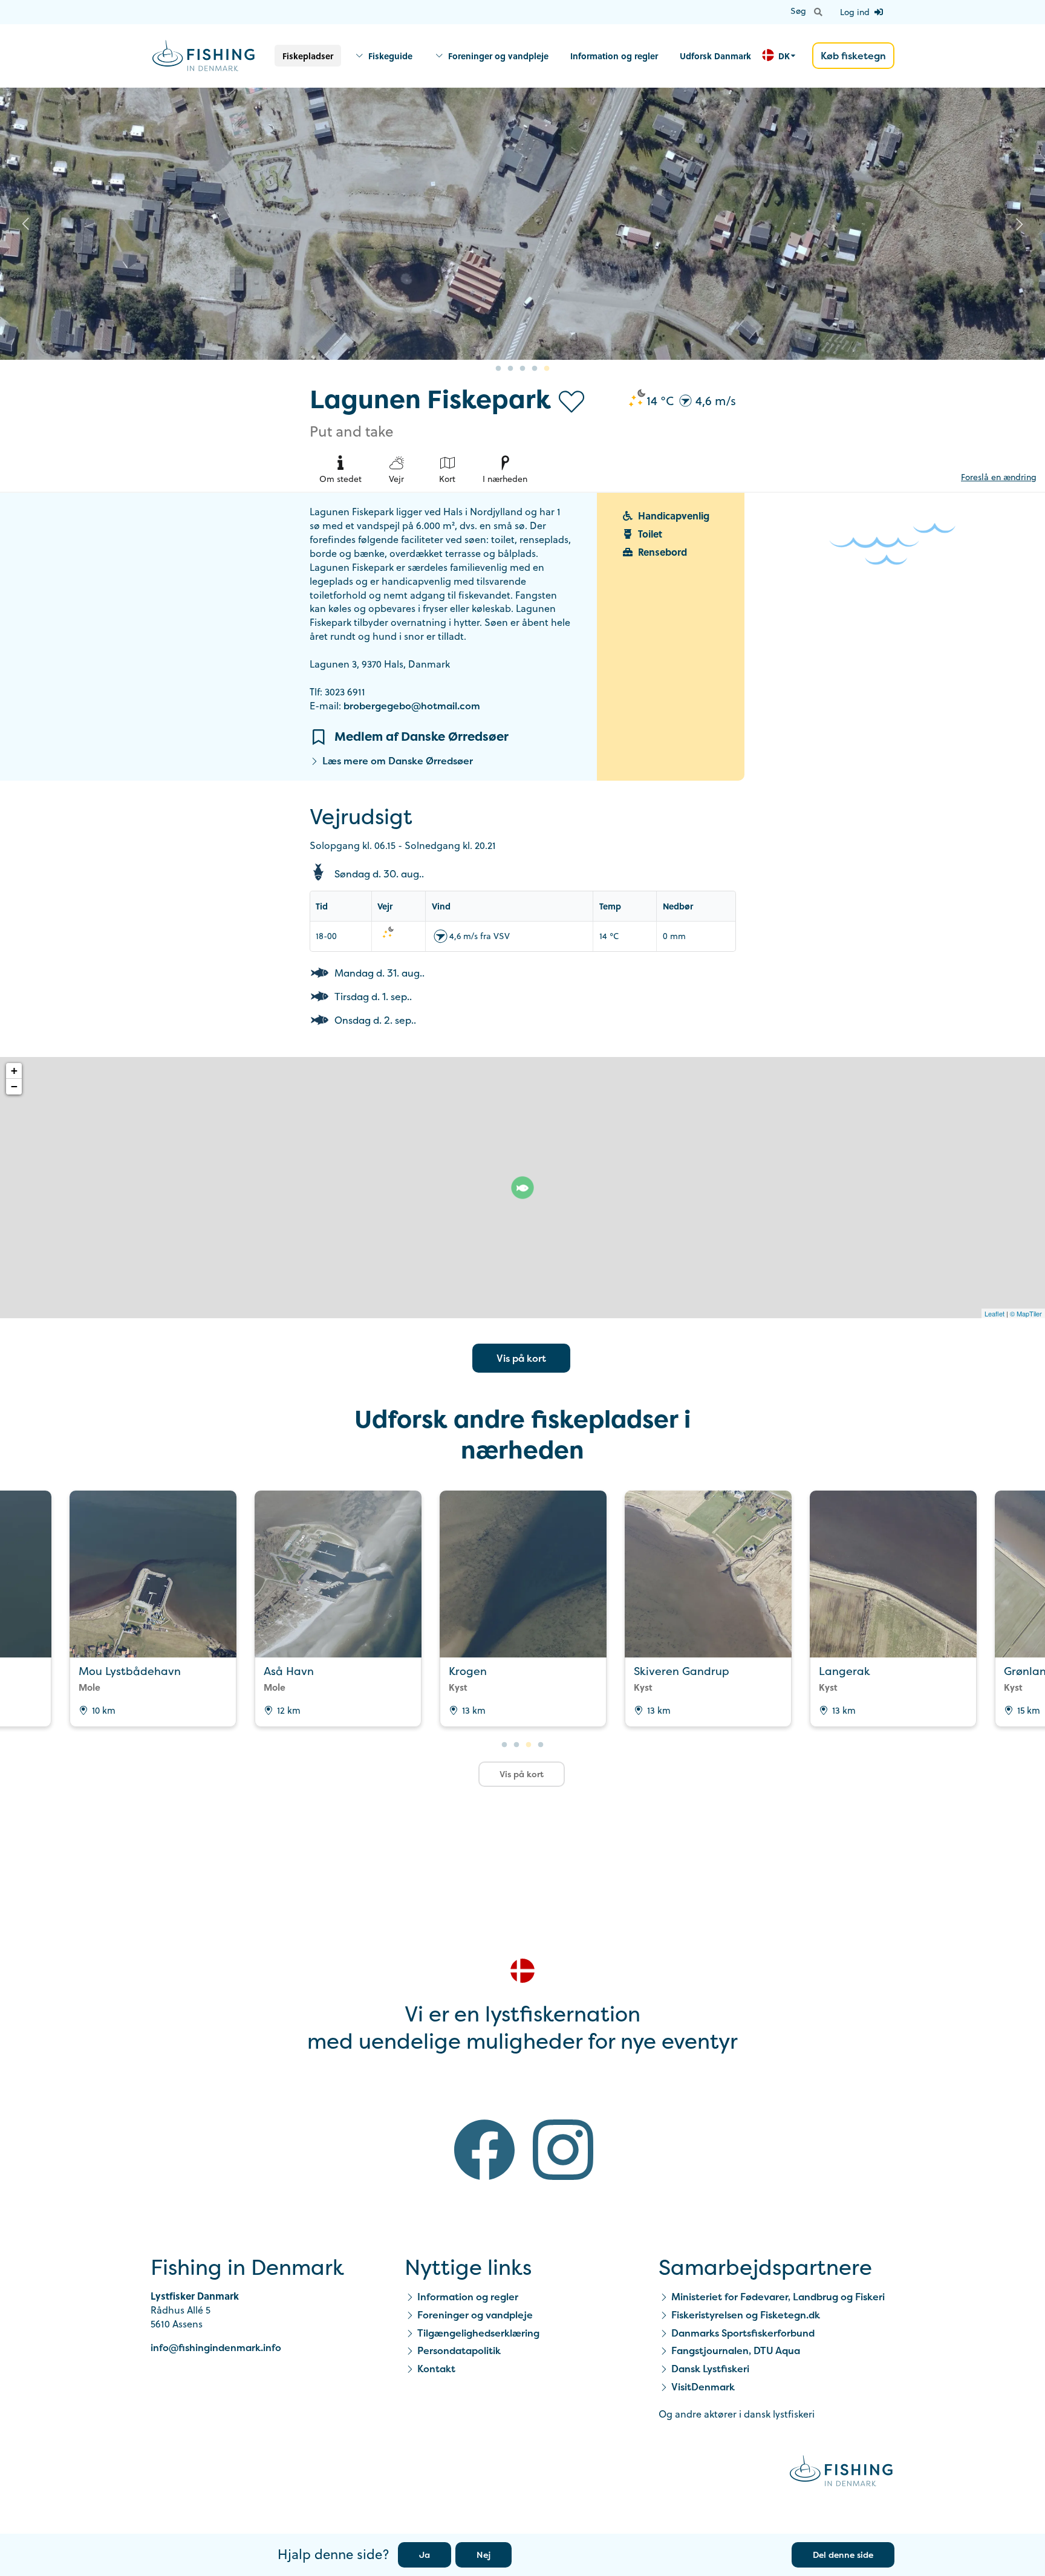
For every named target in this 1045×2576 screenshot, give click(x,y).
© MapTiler (1026, 1313)
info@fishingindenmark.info (216, 2347)
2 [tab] (510, 369)
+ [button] (14, 1071)
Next (1020, 224)
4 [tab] (535, 369)
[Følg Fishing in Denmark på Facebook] (484, 2152)
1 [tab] (498, 369)
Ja (425, 2555)
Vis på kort (521, 1358)
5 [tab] (547, 369)
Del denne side (843, 2555)
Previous (25, 224)
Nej (483, 2555)
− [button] (14, 1086)
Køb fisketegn (853, 56)
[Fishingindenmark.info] (841, 2473)
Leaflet (995, 1313)
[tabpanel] (522, 224)
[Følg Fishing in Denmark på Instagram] (563, 2152)
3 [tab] (522, 369)
